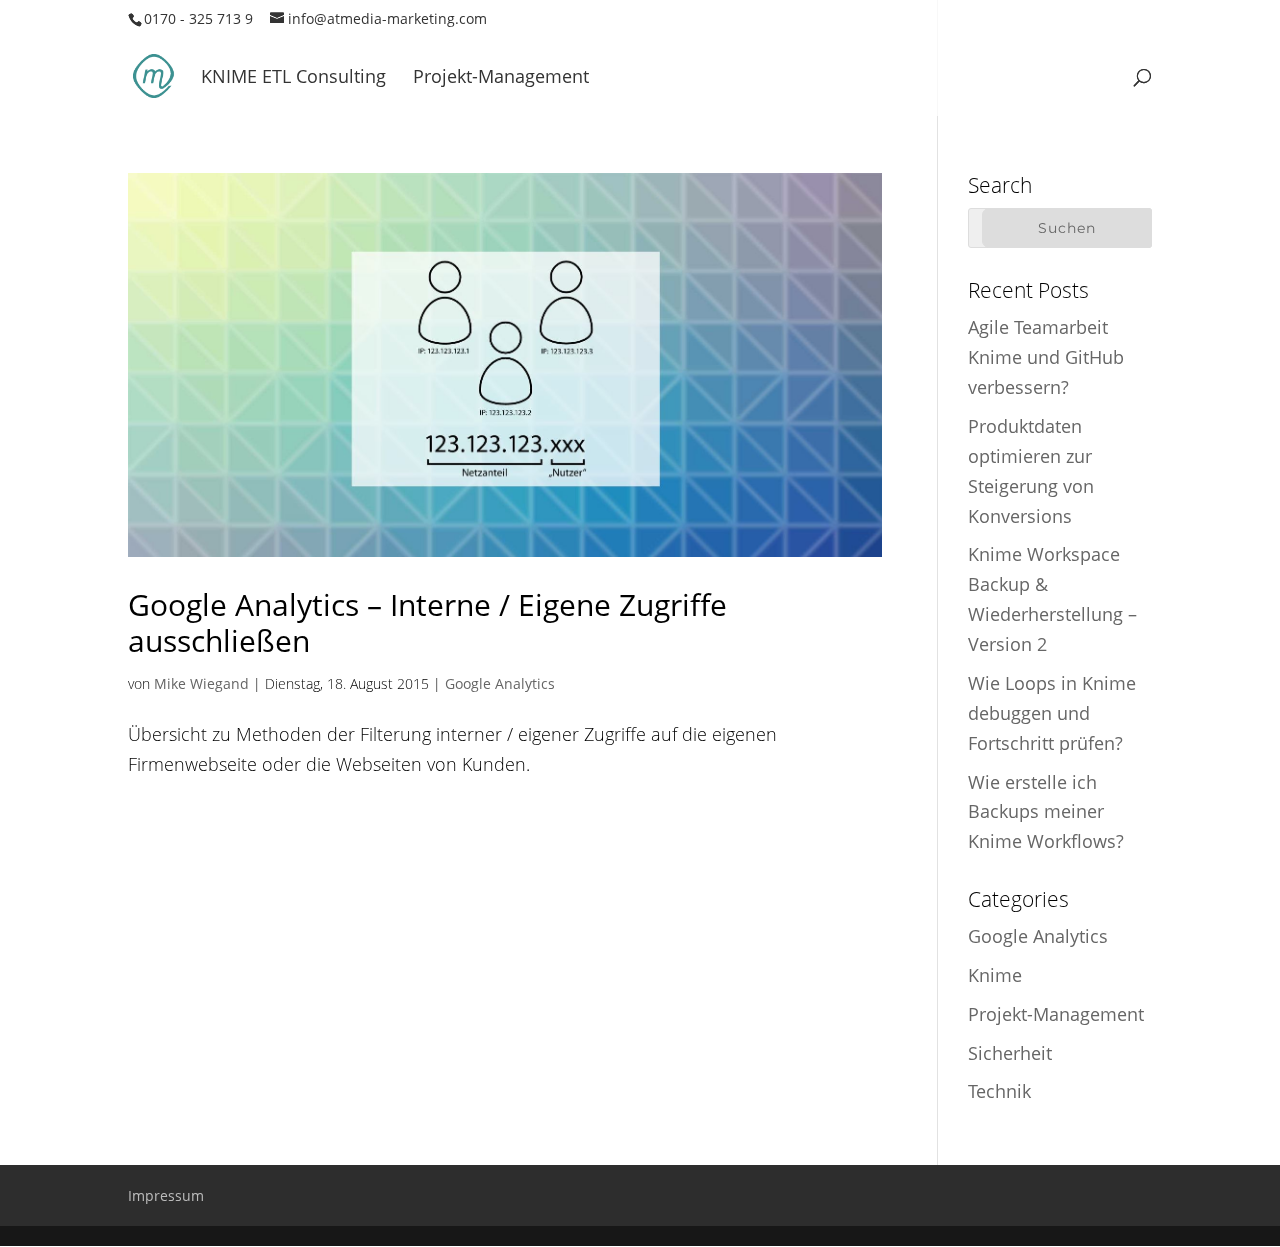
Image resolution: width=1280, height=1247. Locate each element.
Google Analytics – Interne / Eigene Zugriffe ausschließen (427, 622)
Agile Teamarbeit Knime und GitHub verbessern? (1046, 357)
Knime (995, 975)
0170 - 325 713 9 (198, 18)
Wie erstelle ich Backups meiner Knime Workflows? (1046, 812)
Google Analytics (500, 683)
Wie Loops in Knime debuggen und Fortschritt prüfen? (1052, 713)
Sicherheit (1010, 1053)
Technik (999, 1091)
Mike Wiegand (201, 683)
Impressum (166, 1195)
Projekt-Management (501, 78)
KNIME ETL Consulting (293, 78)
